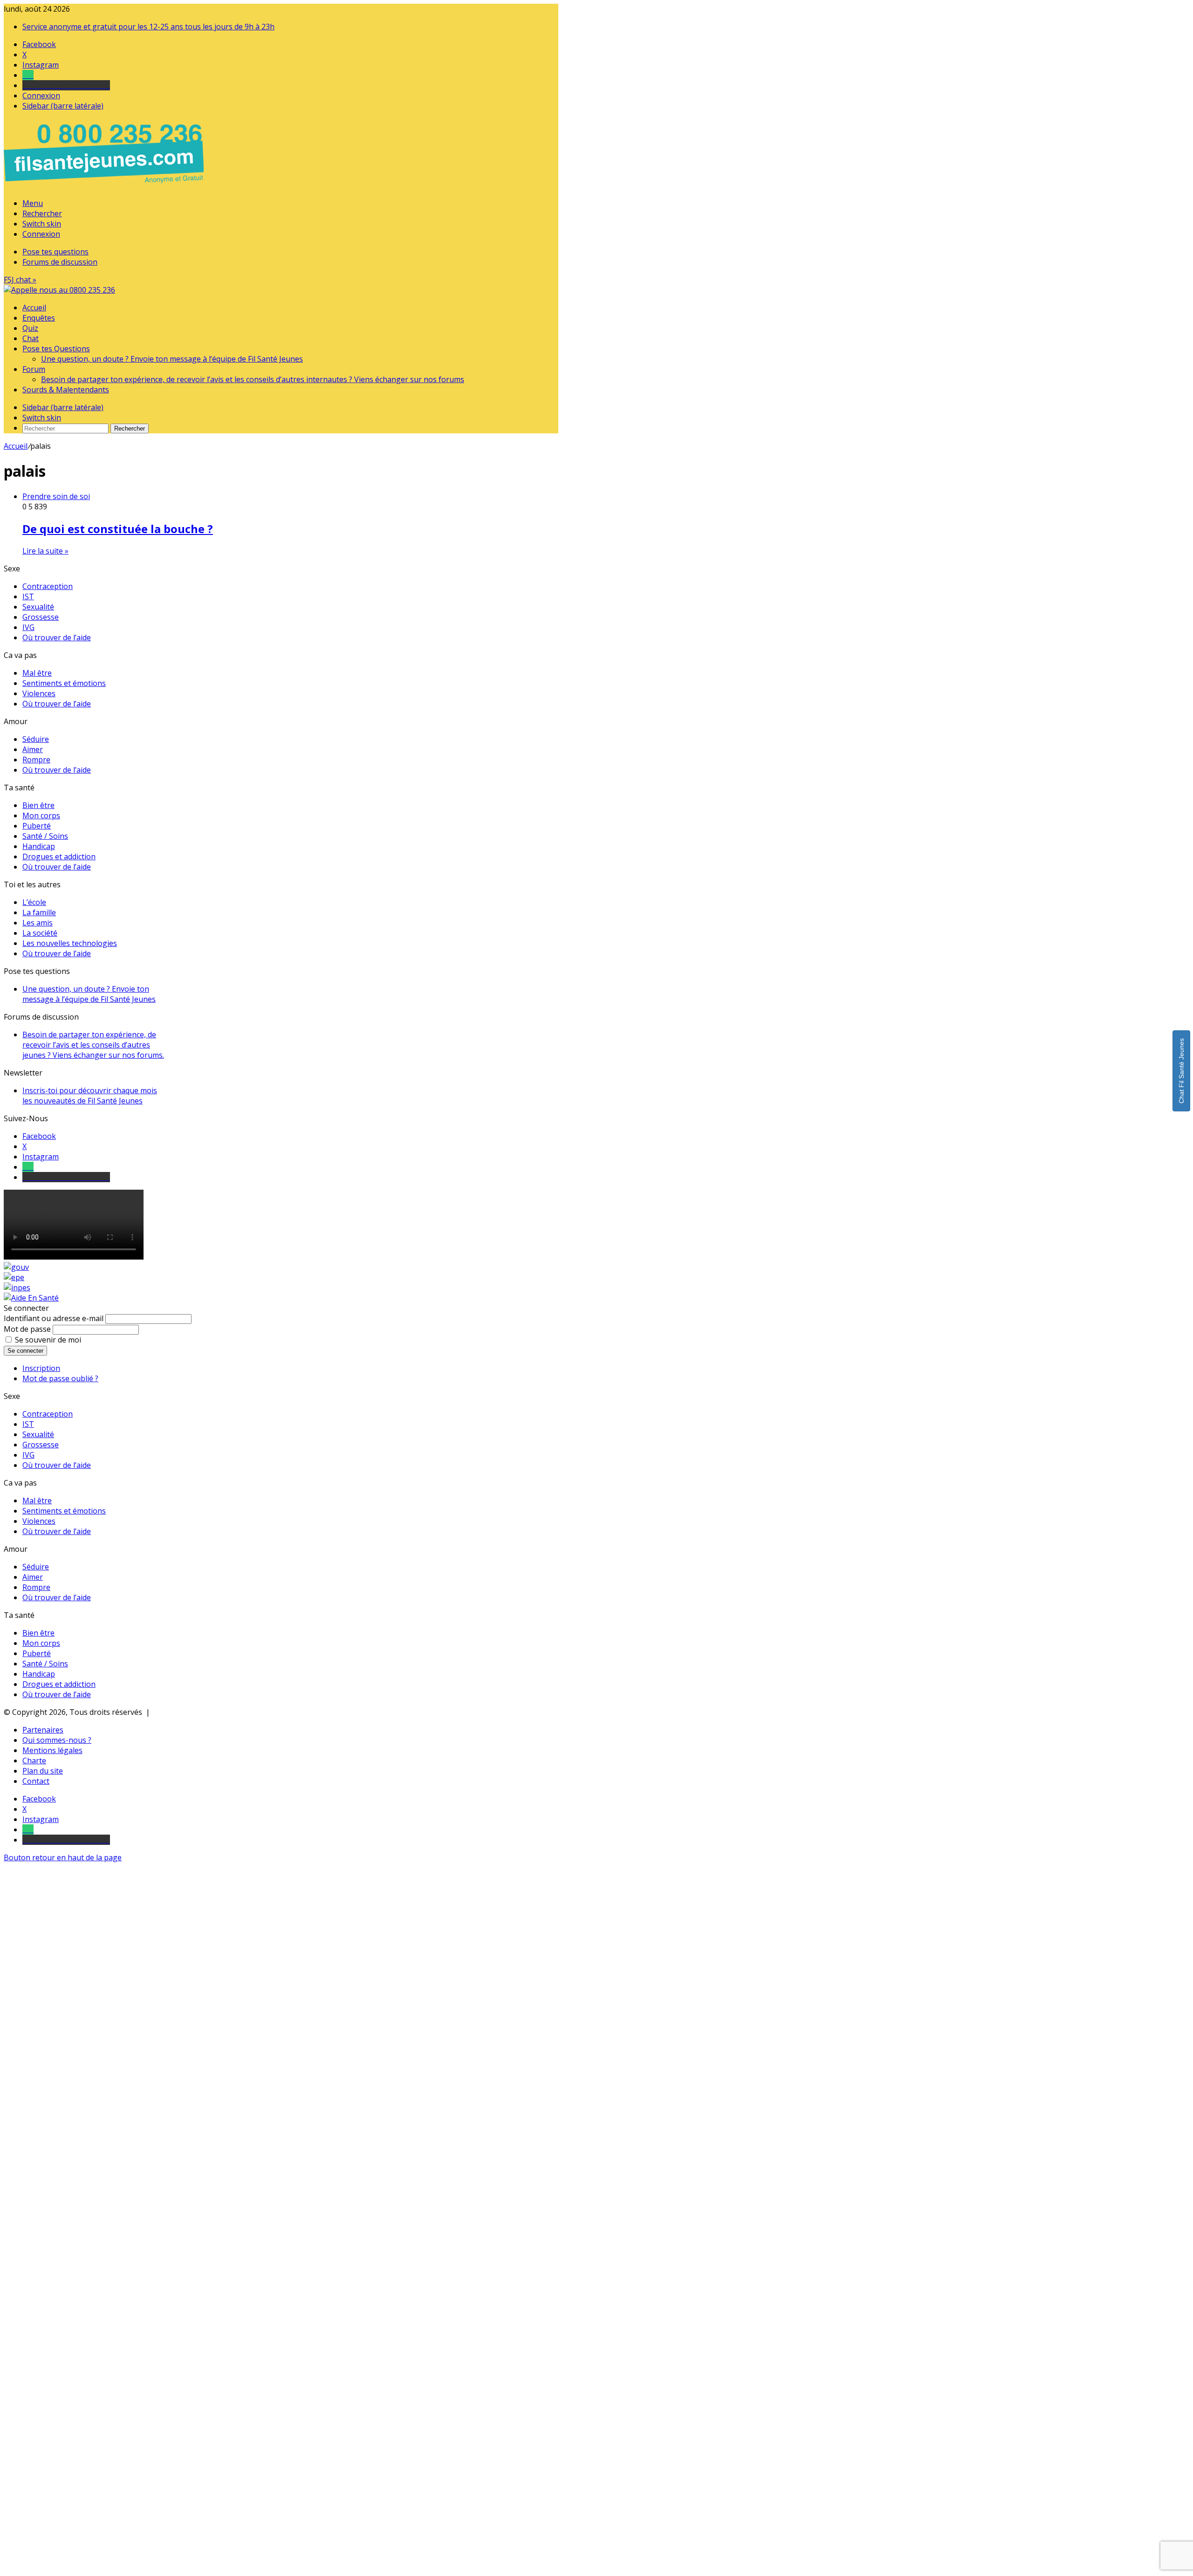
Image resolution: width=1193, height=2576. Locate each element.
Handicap (39, 846)
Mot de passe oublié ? (60, 1378)
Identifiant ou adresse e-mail (54, 1318)
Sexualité (38, 607)
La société (40, 933)
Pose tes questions (55, 252)
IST (28, 596)
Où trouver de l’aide (57, 637)
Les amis (38, 923)
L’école (34, 902)
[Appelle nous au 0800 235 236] (105, 185)
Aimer (33, 749)
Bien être (38, 805)
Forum (34, 369)
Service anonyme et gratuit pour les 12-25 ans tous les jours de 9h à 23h (148, 27)
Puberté (37, 826)
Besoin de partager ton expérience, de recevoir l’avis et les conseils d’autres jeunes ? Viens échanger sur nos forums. (93, 1045)
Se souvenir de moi (48, 1340)
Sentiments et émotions (64, 683)
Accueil (34, 308)
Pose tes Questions (56, 349)
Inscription (41, 1368)
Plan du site (43, 1771)
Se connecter (25, 1351)
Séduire (36, 739)
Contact (36, 1781)
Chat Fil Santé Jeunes (1181, 1071)
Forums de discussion (60, 262)
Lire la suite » (45, 551)
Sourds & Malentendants (66, 390)
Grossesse (41, 617)
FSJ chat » (20, 280)
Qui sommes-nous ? (57, 1740)
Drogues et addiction (59, 856)
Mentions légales (52, 1750)
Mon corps (41, 815)
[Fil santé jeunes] (59, 290)
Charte (34, 1761)
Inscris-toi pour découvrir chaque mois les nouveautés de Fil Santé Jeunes (90, 1096)
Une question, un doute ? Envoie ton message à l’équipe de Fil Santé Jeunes (172, 359)
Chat (31, 338)
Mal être (37, 673)
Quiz (30, 328)
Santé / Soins (45, 836)
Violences (39, 693)
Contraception (48, 586)
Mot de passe (27, 1329)
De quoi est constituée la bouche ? (118, 529)
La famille (39, 912)
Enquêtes (39, 318)
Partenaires (43, 1730)
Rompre (36, 760)
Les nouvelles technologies (70, 943)
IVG (28, 627)
